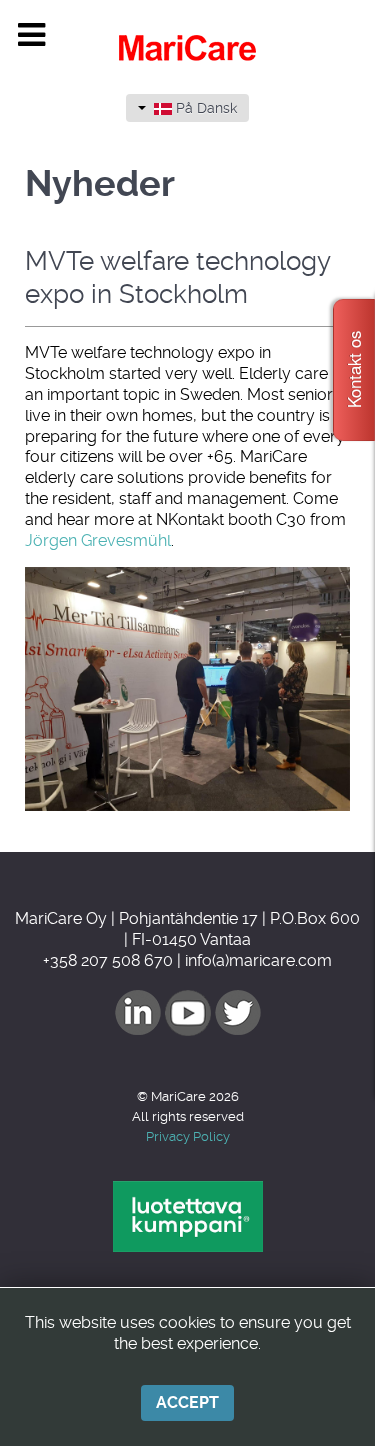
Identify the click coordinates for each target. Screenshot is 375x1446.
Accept (187, 1402)
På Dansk (204, 108)
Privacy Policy (188, 1136)
